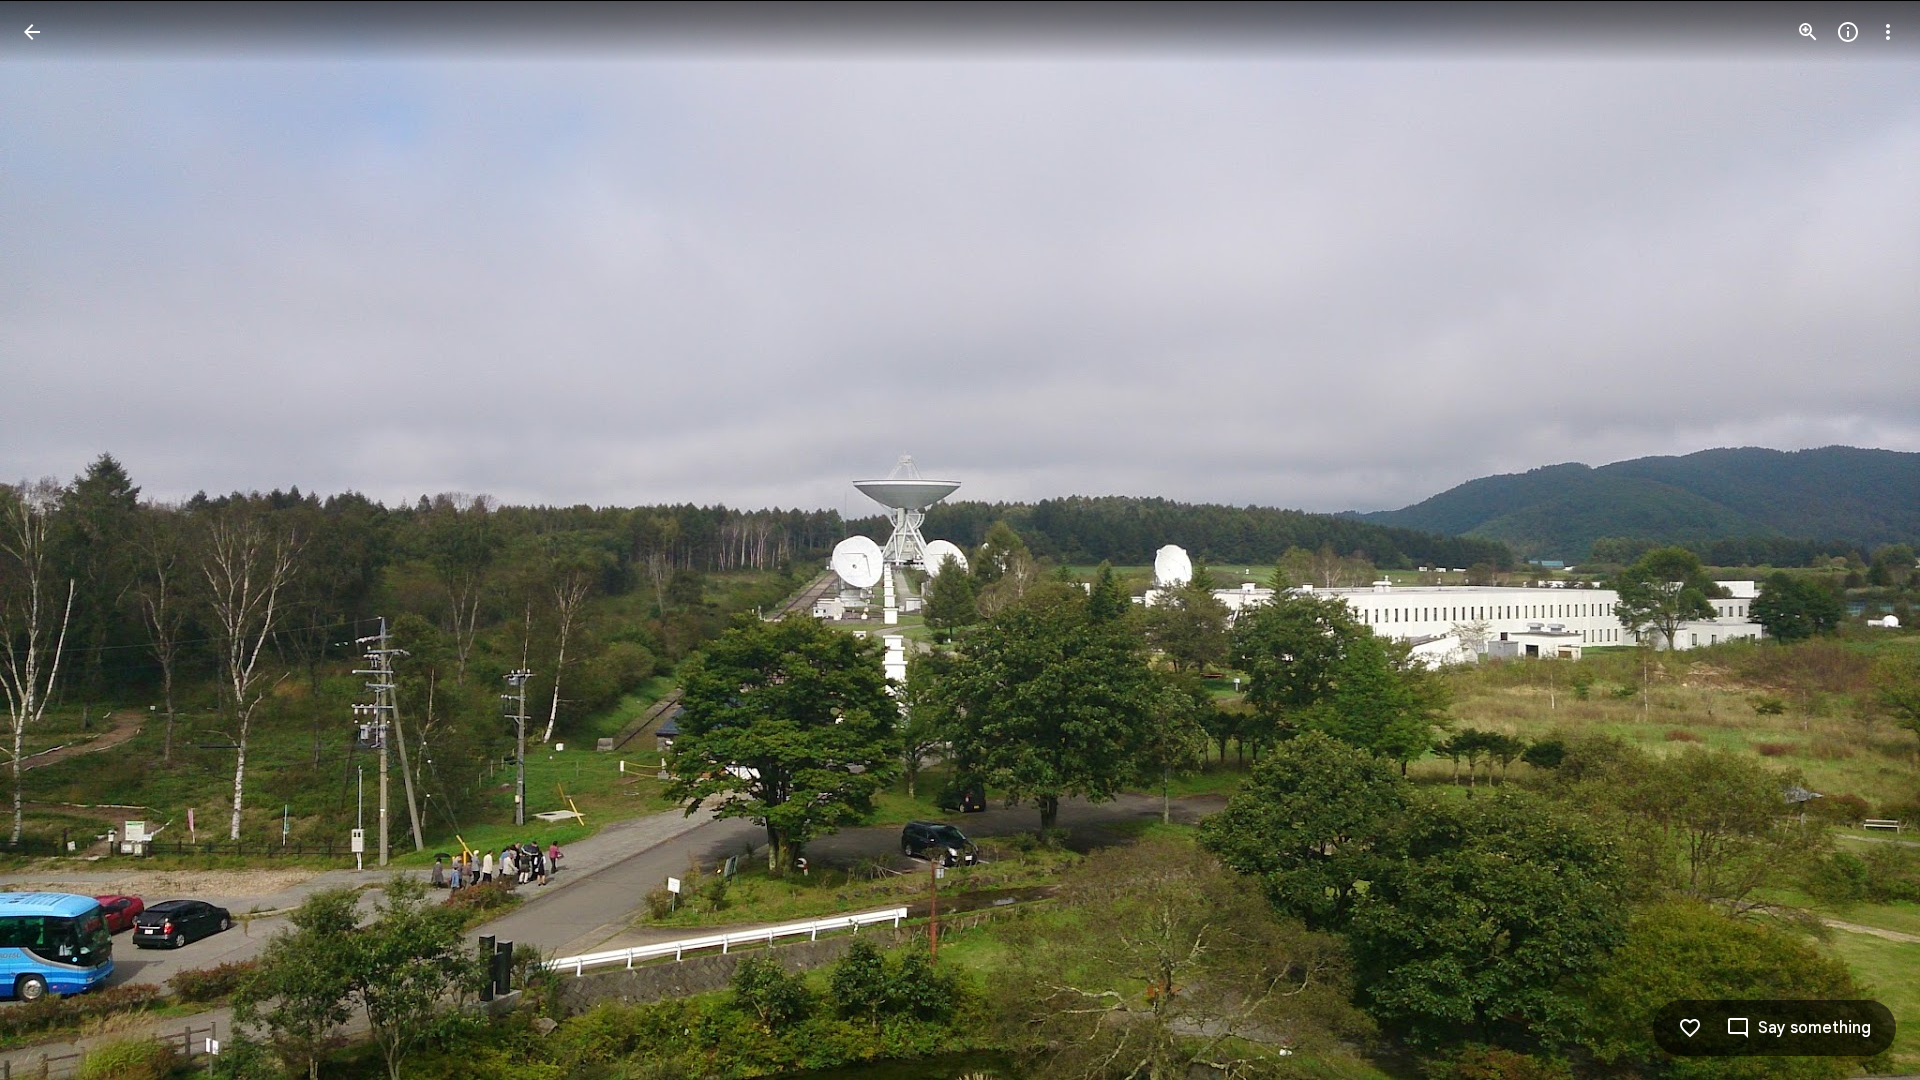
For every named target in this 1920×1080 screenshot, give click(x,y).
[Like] (1690, 1028)
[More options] (1888, 32)
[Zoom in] (1808, 32)
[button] (1864, 540)
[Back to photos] (32, 32)
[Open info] (1848, 32)
